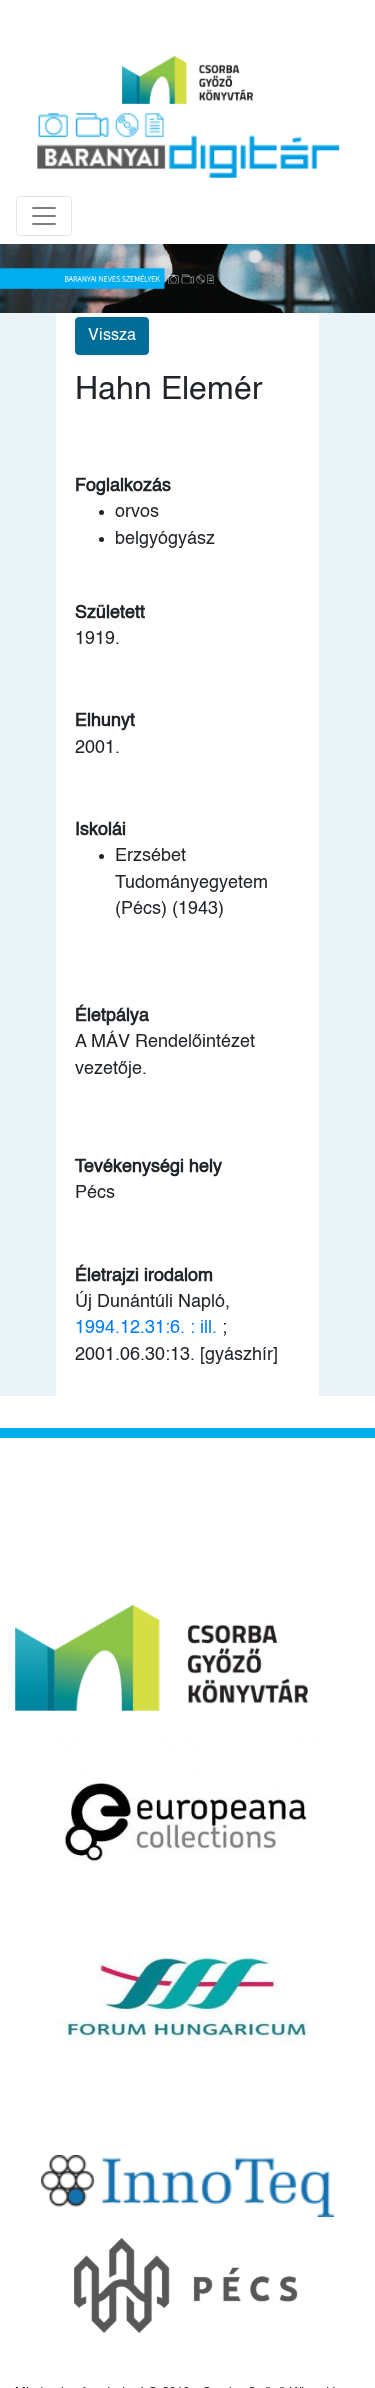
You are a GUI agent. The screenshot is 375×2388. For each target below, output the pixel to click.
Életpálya (112, 1016)
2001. (97, 748)
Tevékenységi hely (148, 1167)
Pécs (95, 1193)
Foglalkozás (123, 486)
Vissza (112, 336)
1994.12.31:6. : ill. (146, 1328)
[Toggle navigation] (44, 216)
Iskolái (100, 830)
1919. (97, 639)
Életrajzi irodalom (144, 1276)
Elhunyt (105, 721)
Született (110, 613)
